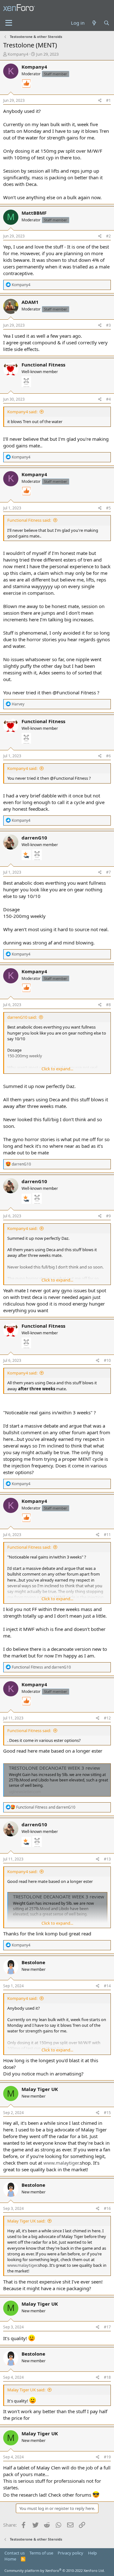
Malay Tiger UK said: (26, 2221)
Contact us (15, 2553)
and (41, 1667)
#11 (107, 1535)
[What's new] (94, 23)
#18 (107, 2377)
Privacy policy (70, 2553)
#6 (108, 756)
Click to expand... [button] (57, 1069)
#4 (108, 399)
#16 (107, 2208)
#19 (107, 2457)
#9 (108, 1216)
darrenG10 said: (22, 1017)
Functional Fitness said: (29, 520)
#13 (107, 1859)
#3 (108, 325)
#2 (108, 236)
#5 (108, 508)
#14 (107, 1986)
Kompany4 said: (22, 412)
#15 (107, 2113)
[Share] (100, 101)
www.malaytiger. (62, 2163)
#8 (108, 1005)
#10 (107, 1360)
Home (10, 2559)
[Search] (107, 23)
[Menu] (9, 23)
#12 (107, 1718)
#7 (108, 872)
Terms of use (41, 2553)
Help (92, 2553)
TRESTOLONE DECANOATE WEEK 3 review (54, 1768)
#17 (107, 2327)
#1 (108, 100)
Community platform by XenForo (55, 2570)
